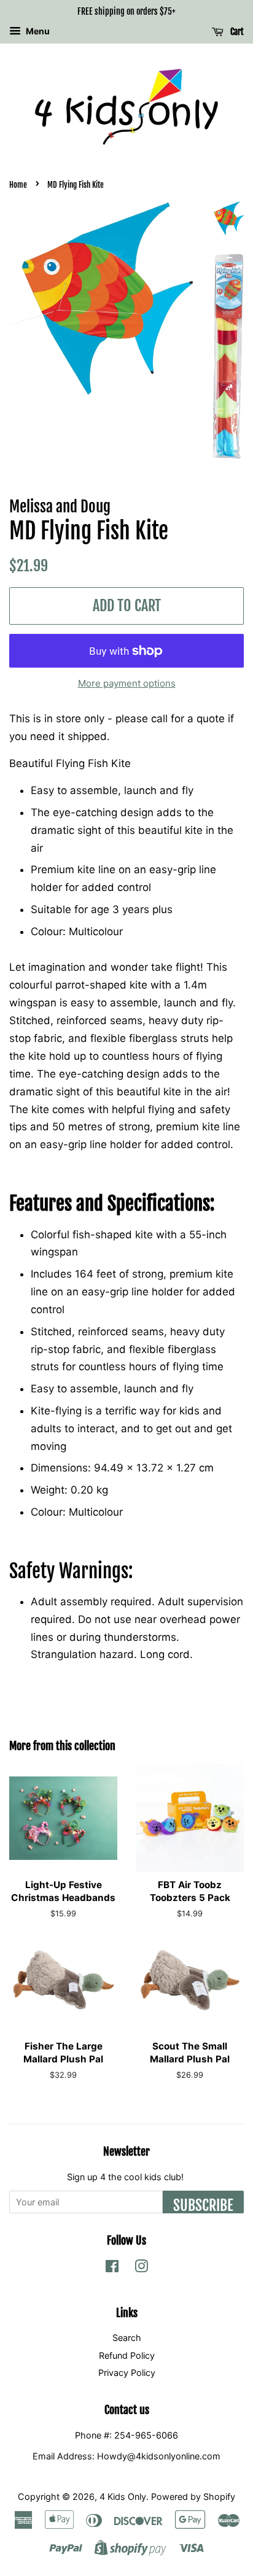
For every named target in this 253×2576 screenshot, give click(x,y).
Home (18, 185)
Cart (236, 32)
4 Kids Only (123, 2497)
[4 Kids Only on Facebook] (112, 2268)
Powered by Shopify (193, 2497)
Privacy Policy (127, 2373)
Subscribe (203, 2205)
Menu (37, 31)
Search (127, 2338)
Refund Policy (127, 2355)
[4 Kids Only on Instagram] (141, 2268)
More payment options (127, 683)
